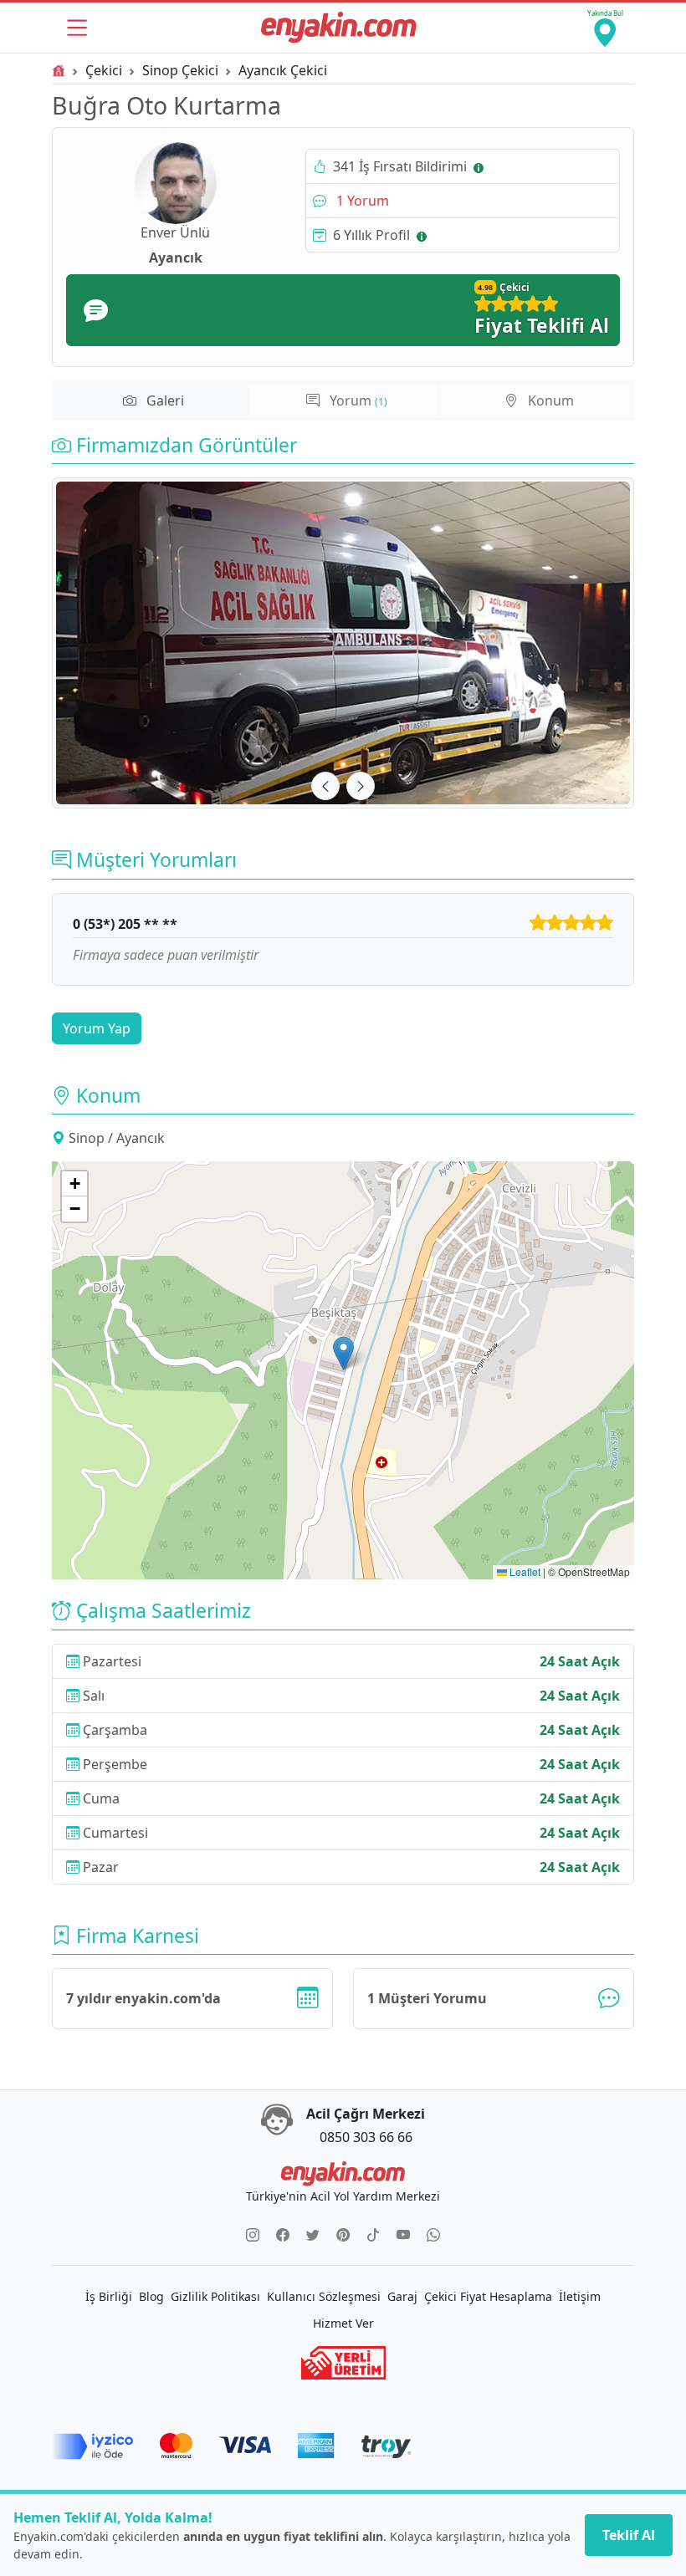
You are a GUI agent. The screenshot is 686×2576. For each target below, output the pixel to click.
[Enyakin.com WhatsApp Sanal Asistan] (433, 2235)
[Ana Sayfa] (59, 70)
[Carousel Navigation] (343, 786)
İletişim (580, 2296)
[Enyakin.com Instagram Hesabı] (253, 2235)
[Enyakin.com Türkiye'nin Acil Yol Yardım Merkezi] (339, 28)
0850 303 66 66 (366, 2137)
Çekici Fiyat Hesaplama (488, 2296)
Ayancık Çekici (283, 70)
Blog (151, 2296)
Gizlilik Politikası (215, 2296)
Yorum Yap (97, 1028)
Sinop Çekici (180, 70)
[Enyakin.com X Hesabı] (313, 2235)
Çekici (104, 70)
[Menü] (77, 28)
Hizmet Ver (343, 2323)
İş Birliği (109, 2296)
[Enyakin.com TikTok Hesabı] (373, 2235)
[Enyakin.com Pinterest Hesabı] (343, 2235)
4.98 (485, 287)
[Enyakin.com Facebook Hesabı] (283, 2235)
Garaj (402, 2296)
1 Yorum (361, 201)
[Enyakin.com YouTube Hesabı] (403, 2235)
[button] (343, 1353)
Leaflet (524, 1571)
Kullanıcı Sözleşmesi (324, 2296)
